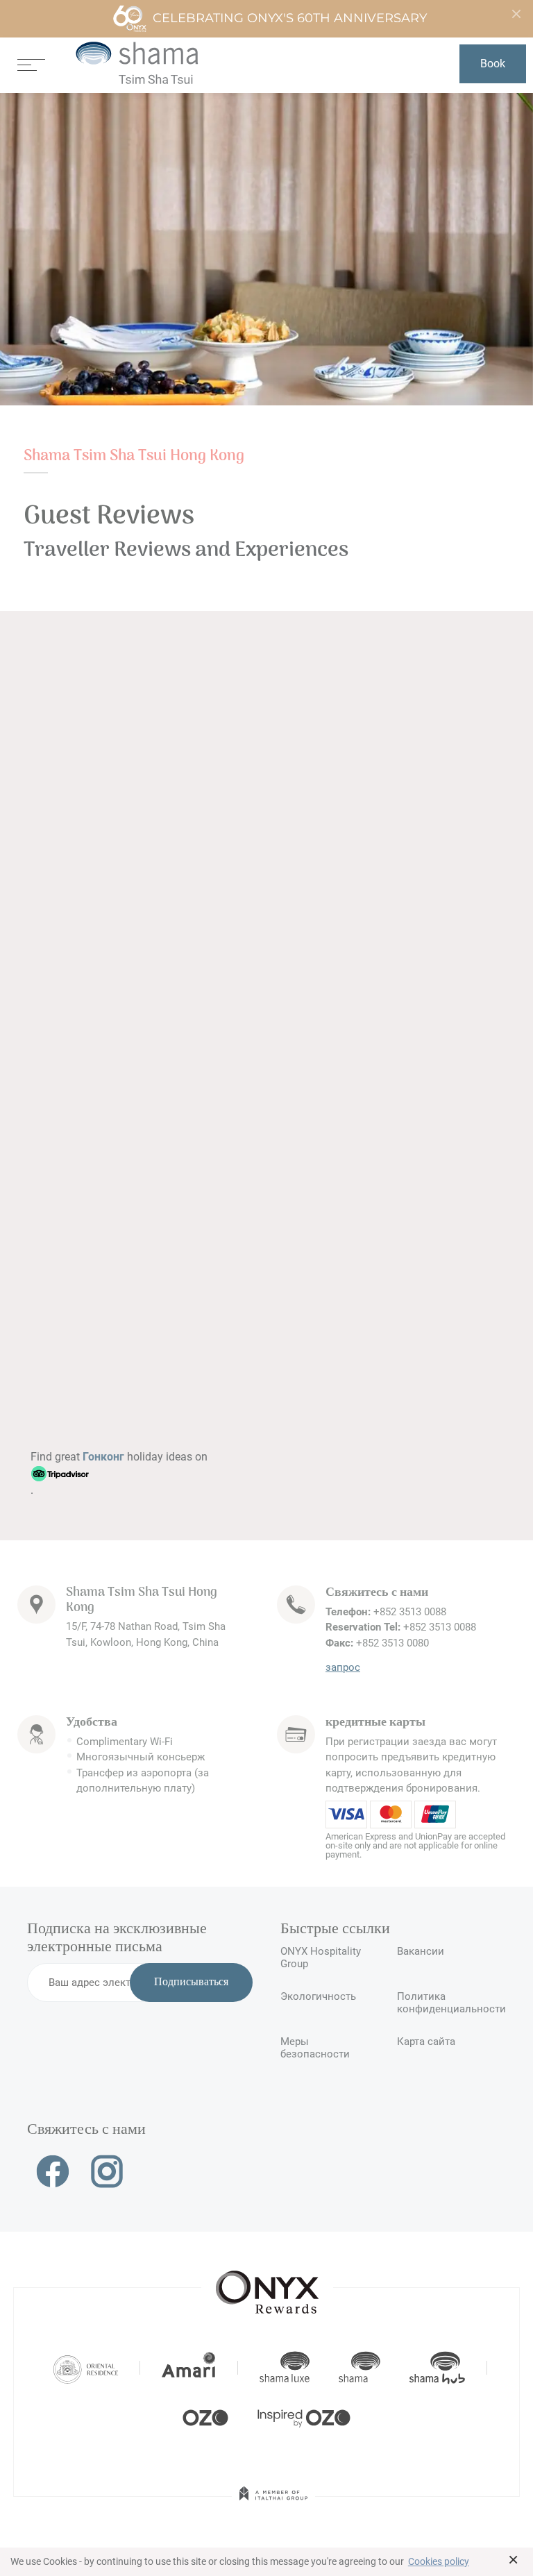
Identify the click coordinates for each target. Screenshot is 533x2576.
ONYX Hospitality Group (321, 1958)
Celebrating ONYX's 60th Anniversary (290, 18)
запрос (343, 1667)
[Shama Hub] (437, 2368)
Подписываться (191, 1982)
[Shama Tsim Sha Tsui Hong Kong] (137, 64)
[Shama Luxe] (285, 2368)
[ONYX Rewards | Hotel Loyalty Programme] (267, 2286)
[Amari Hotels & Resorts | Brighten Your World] (189, 2368)
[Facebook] (53, 2171)
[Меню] (31, 64)
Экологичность (318, 1996)
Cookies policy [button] (439, 2561)
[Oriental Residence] (86, 2368)
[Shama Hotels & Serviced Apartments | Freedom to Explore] (359, 2368)
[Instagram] (107, 2171)
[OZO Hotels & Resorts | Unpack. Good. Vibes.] (205, 2416)
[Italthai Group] (273, 2503)
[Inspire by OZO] (304, 2416)
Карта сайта (426, 2042)
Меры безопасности (315, 2048)
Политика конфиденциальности (451, 2003)
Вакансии (421, 1951)
